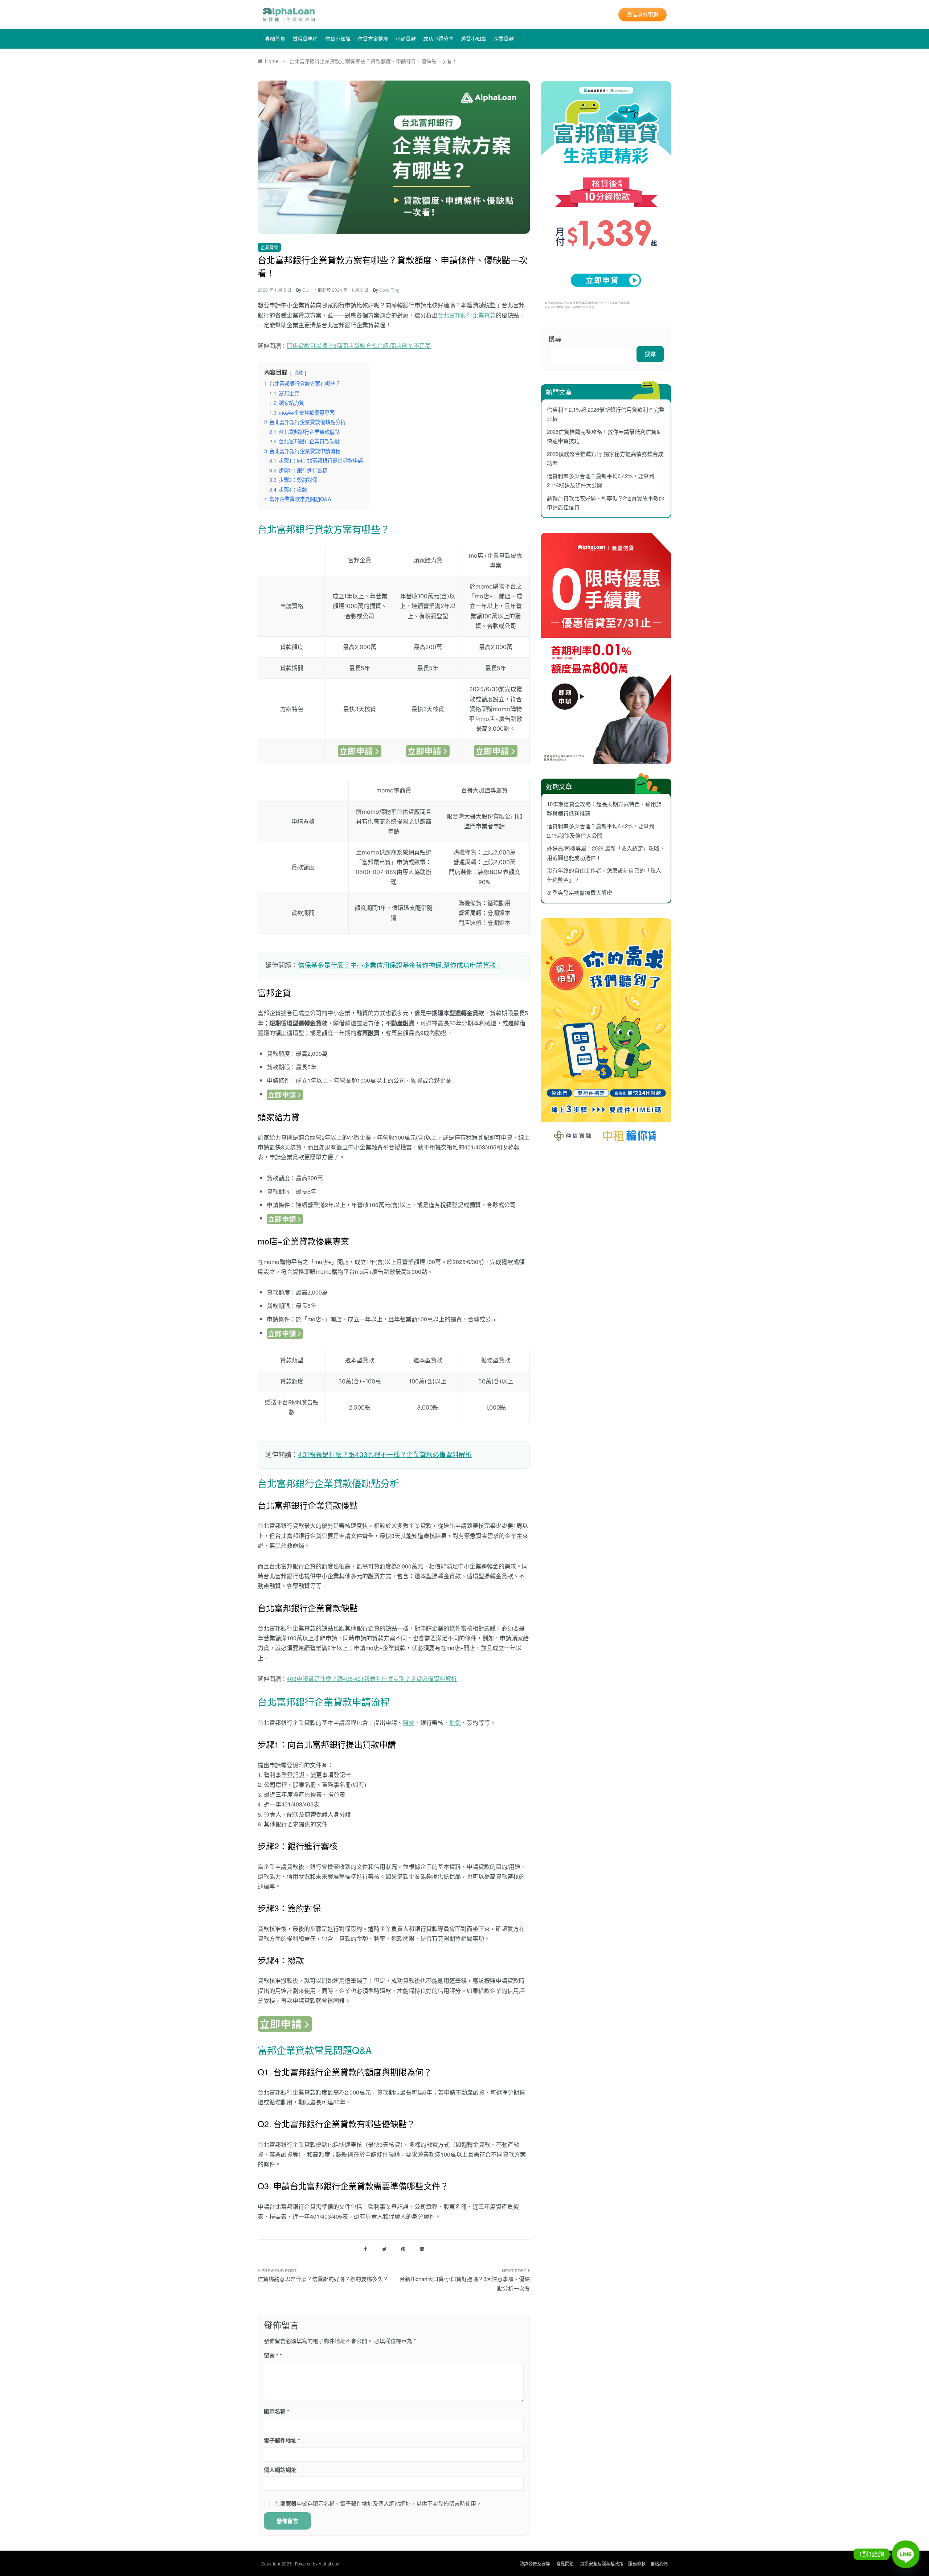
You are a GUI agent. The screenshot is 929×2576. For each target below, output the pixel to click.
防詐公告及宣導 (535, 2564)
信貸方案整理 (373, 39)
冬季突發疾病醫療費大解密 (580, 892)
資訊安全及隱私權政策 (602, 2564)
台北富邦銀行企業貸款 (467, 315)
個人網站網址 (280, 2470)
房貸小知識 (474, 39)
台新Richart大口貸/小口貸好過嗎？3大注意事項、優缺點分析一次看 (465, 2283)
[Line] (906, 2554)
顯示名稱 (277, 2411)
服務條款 (637, 2564)
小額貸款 (406, 39)
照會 (409, 1722)
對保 (455, 1722)
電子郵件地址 (282, 2440)
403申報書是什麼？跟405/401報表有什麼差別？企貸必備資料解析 (372, 1679)
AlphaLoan (329, 2564)
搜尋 (555, 339)
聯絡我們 (659, 2564)
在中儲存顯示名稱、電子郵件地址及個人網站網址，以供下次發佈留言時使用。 (378, 2503)
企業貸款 (504, 39)
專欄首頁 (275, 39)
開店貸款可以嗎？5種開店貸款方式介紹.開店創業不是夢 (359, 346)
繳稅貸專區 (305, 39)
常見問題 (565, 2564)
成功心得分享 (438, 39)
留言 (271, 2355)
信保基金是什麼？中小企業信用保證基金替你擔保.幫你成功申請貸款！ (400, 965)
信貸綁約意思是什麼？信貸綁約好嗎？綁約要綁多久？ (323, 2279)
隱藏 (298, 372)
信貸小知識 (338, 39)
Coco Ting (389, 290)
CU (306, 290)
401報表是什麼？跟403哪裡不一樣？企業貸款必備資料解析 (385, 1455)
